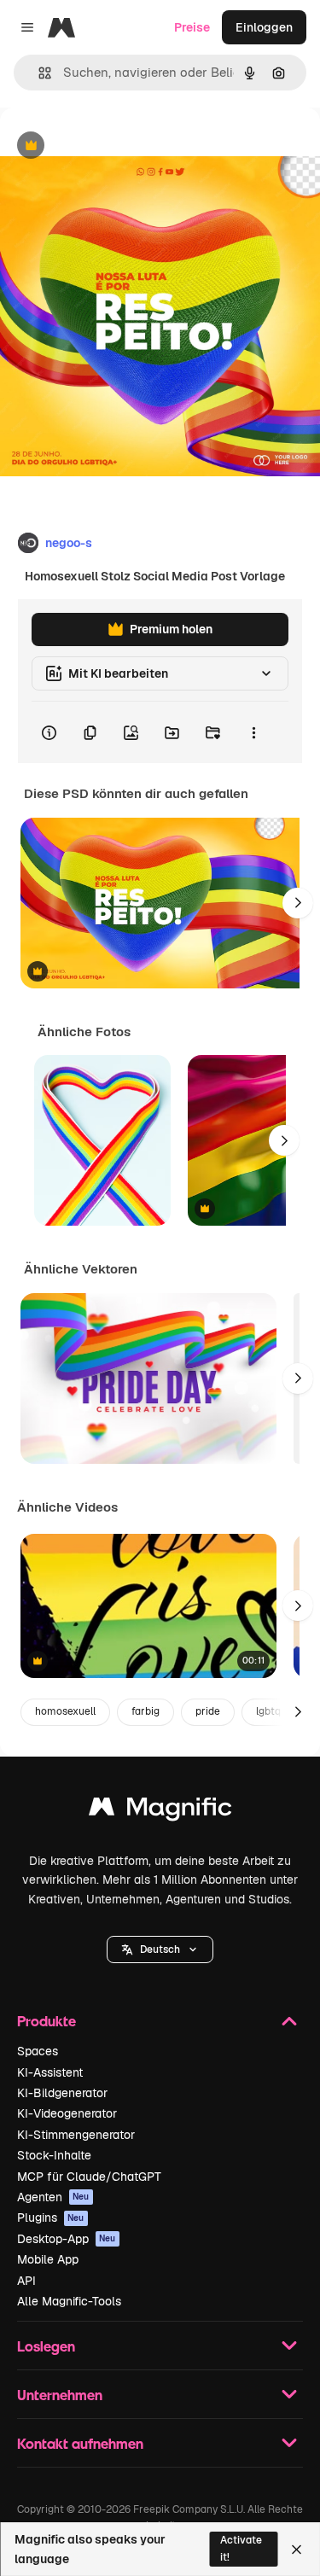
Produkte (47, 2021)
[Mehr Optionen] (253, 732)
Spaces (38, 2051)
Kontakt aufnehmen (80, 2443)
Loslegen (46, 2346)
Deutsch (160, 1949)
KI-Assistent (50, 2072)
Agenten (53, 2197)
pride (208, 1711)
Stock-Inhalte (54, 2155)
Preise (192, 27)
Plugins (51, 2218)
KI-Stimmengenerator (76, 2135)
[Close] (297, 2550)
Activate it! (241, 2548)
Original (109, 146)
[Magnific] (160, 1811)
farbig (145, 1711)
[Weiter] (298, 903)
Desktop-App (67, 2239)
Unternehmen (60, 2395)
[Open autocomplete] (38, 73)
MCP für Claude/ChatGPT (89, 2177)
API (26, 2281)
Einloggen (264, 27)
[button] (160, 1949)
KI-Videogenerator (67, 2113)
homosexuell (65, 1711)
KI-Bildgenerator (62, 2093)
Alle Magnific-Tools (69, 2301)
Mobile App (48, 2259)
